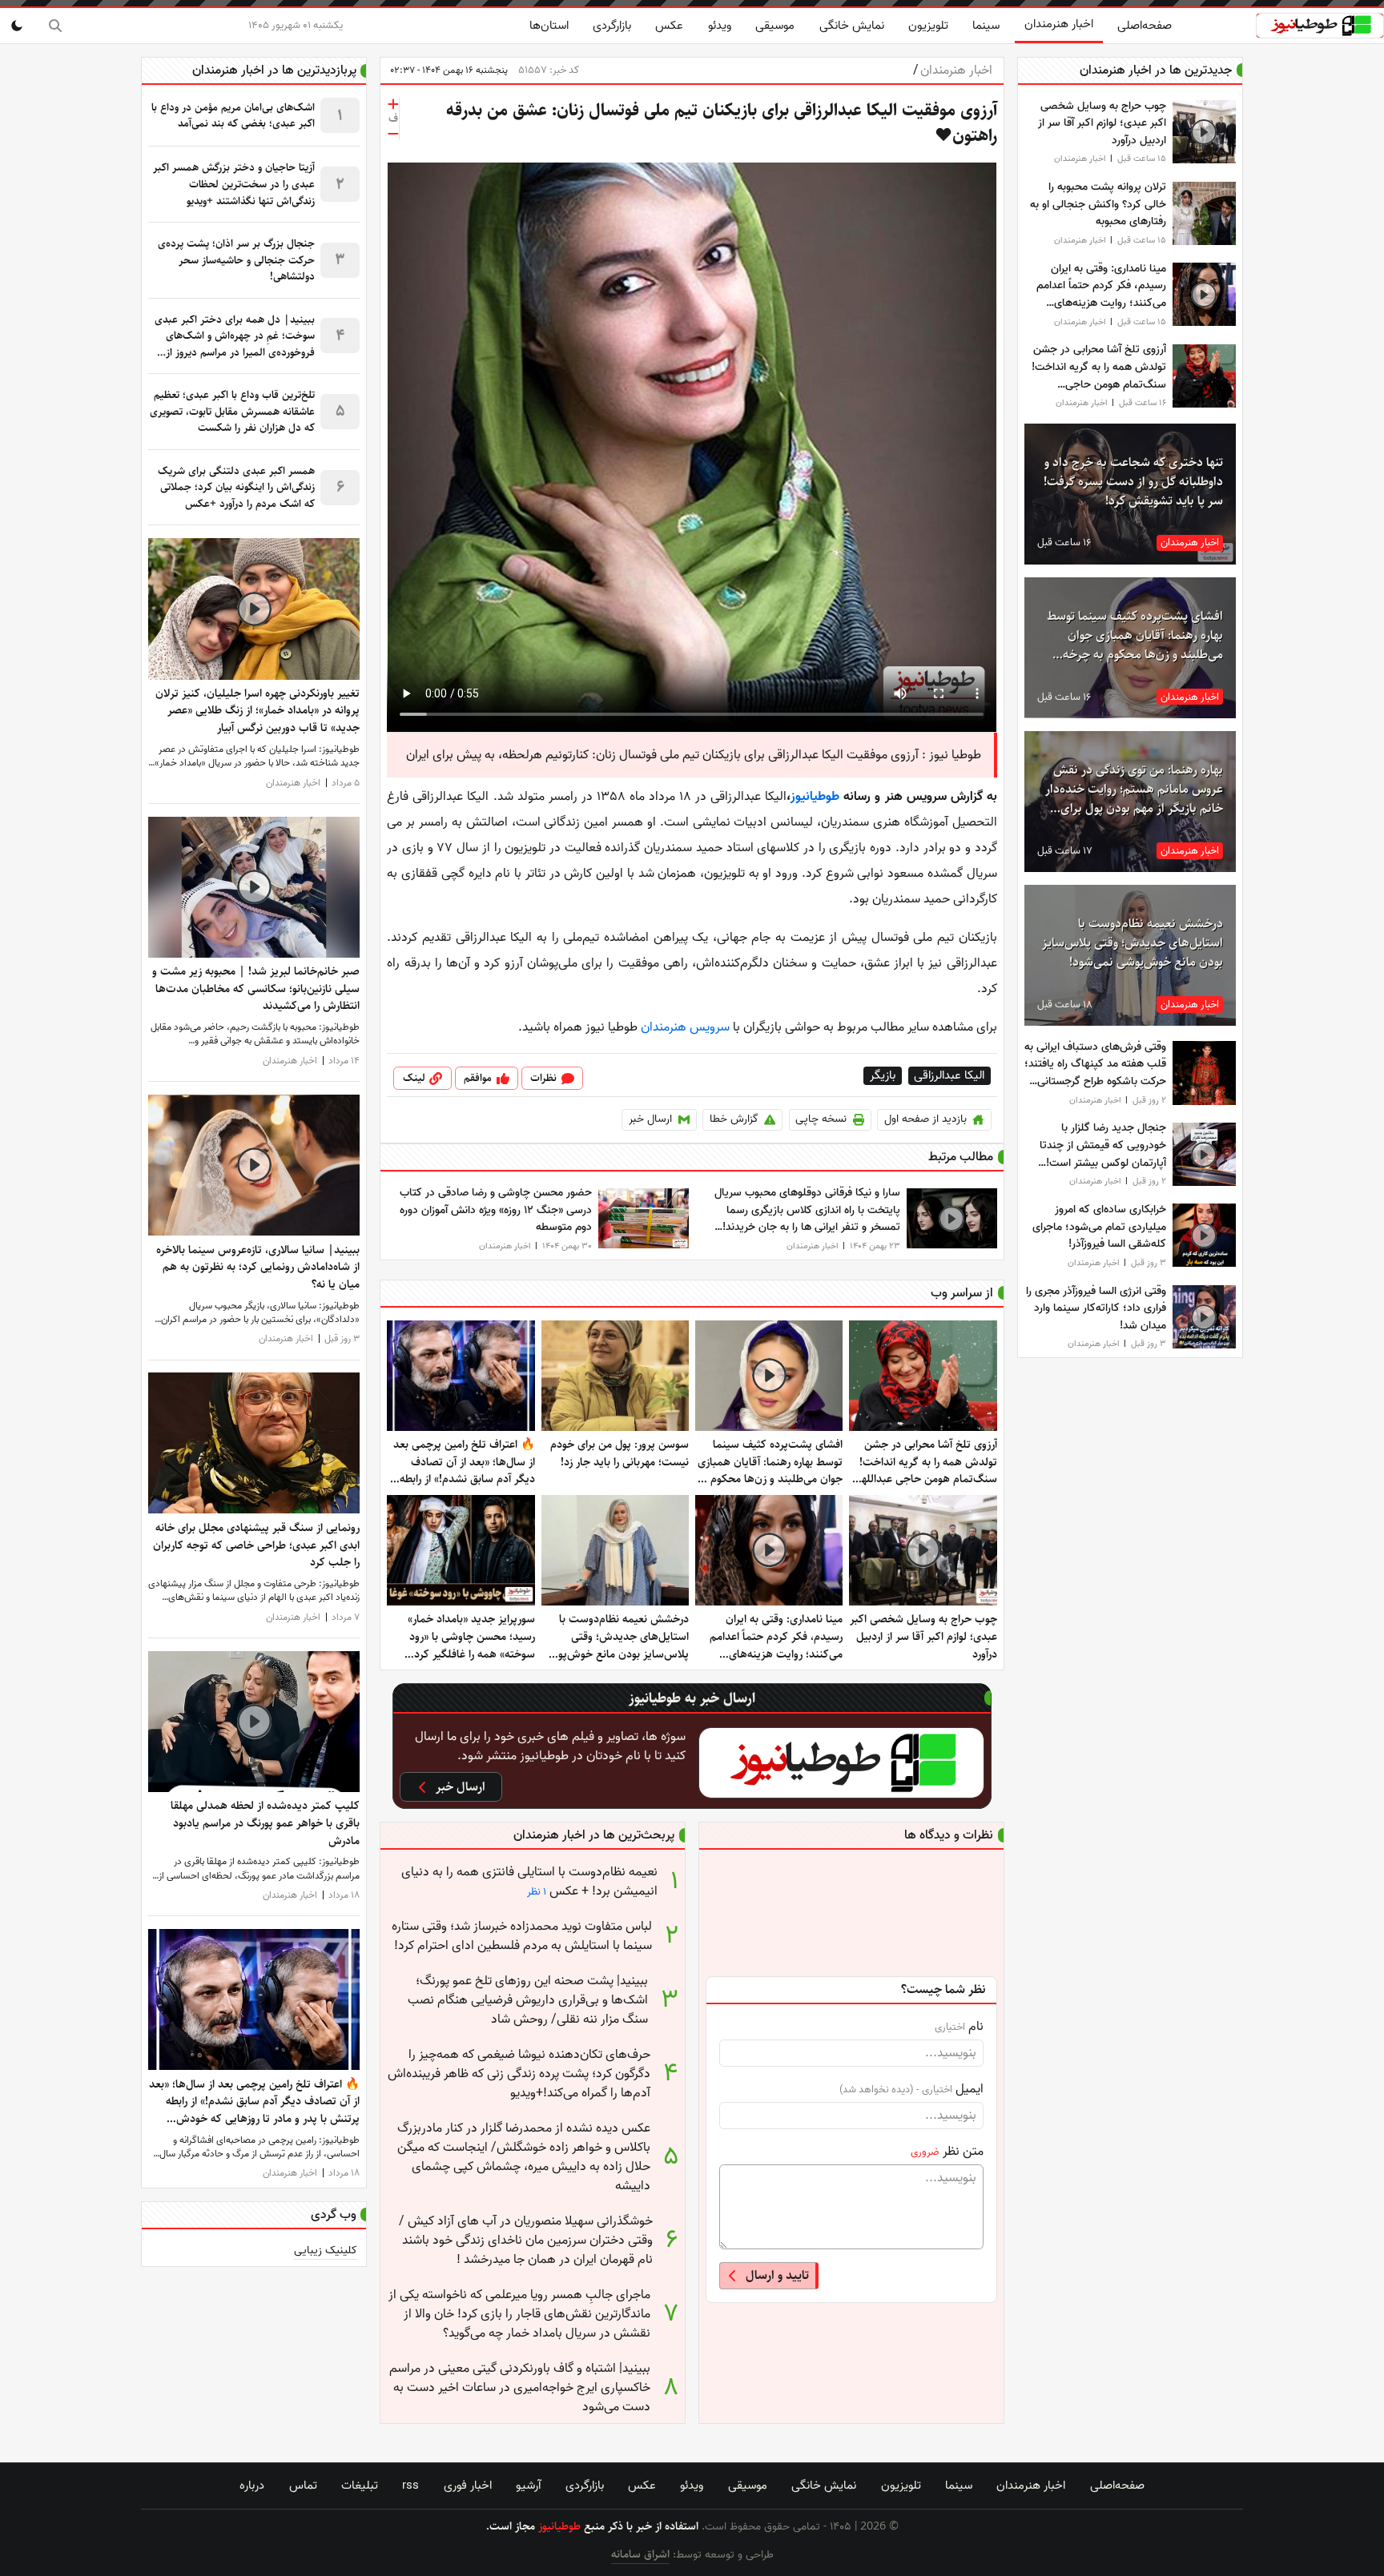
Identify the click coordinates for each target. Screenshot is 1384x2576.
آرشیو (528, 2486)
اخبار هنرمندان (1059, 24)
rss (410, 2486)
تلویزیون (928, 26)
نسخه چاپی (821, 1119)
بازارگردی (612, 26)
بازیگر (883, 1076)
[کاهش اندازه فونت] (393, 134)
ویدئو (720, 26)
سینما (986, 26)
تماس (303, 2486)
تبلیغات (360, 2486)
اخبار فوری (468, 2486)
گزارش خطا (734, 1119)
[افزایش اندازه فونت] (393, 104)
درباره (252, 2486)
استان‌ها (549, 26)
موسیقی (775, 26)
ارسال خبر (650, 1119)
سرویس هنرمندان (685, 1027)
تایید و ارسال (777, 2275)
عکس (669, 26)
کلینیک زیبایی (326, 2250)
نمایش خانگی (852, 26)
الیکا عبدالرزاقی (949, 1076)
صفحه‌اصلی (1145, 26)
